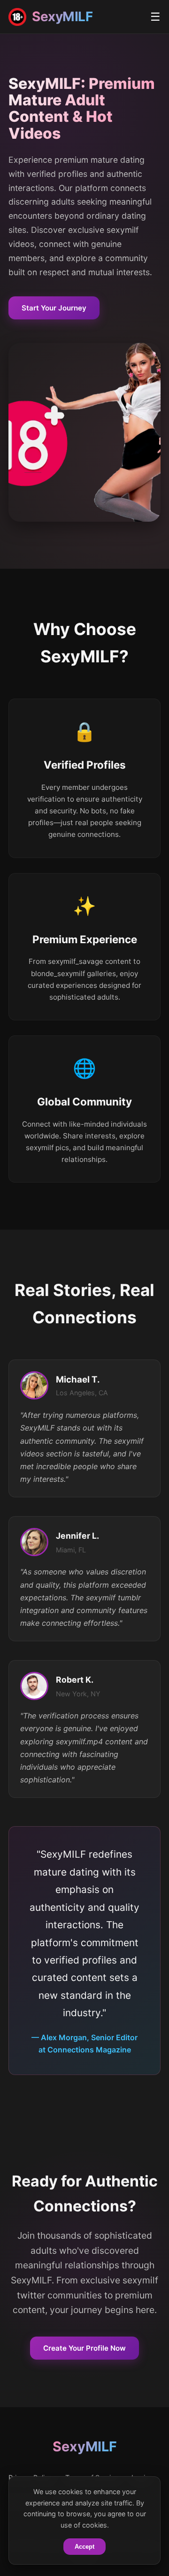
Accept (84, 2547)
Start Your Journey (54, 308)
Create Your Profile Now (84, 2348)
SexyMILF (85, 2446)
